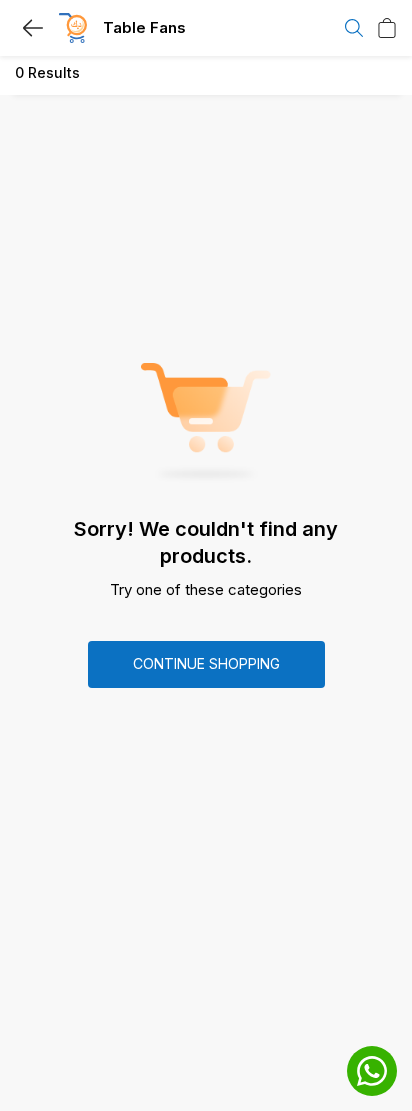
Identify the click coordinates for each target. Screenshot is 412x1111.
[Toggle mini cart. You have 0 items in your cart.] (387, 28)
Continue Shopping (206, 663)
